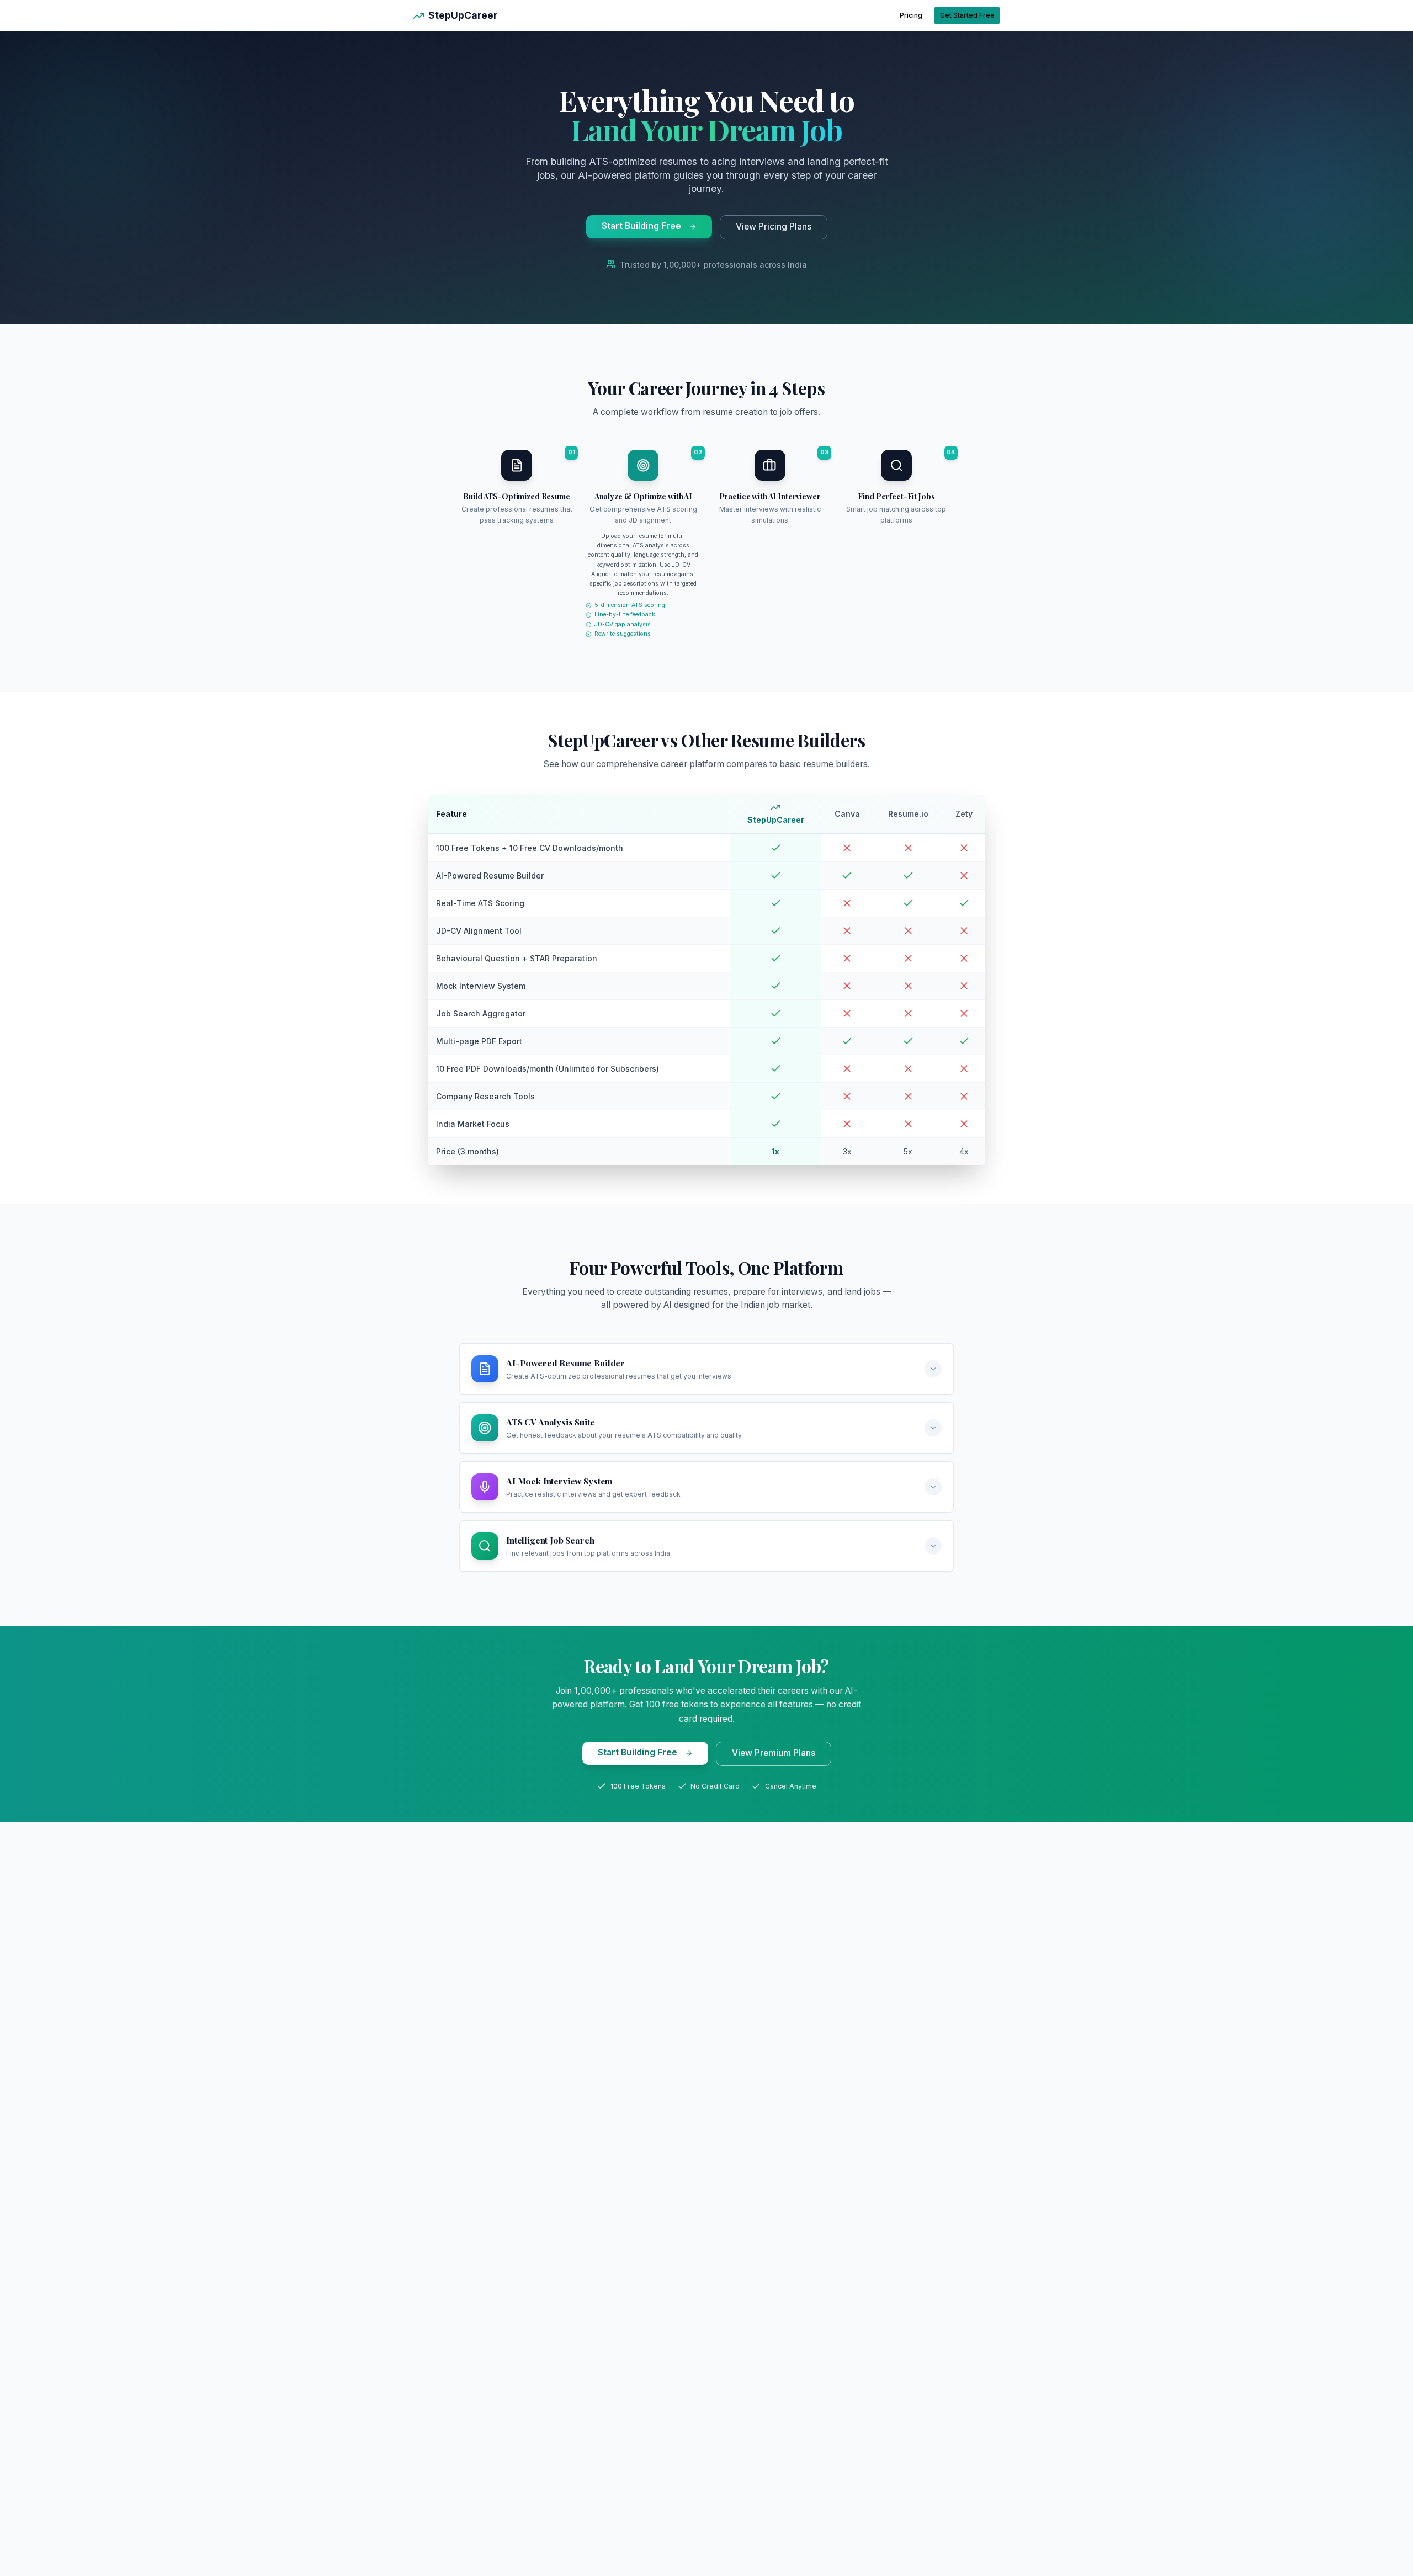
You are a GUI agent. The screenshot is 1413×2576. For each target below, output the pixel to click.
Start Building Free (641, 226)
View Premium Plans (774, 1753)
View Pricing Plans (774, 227)
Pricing (911, 15)
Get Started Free (967, 15)
